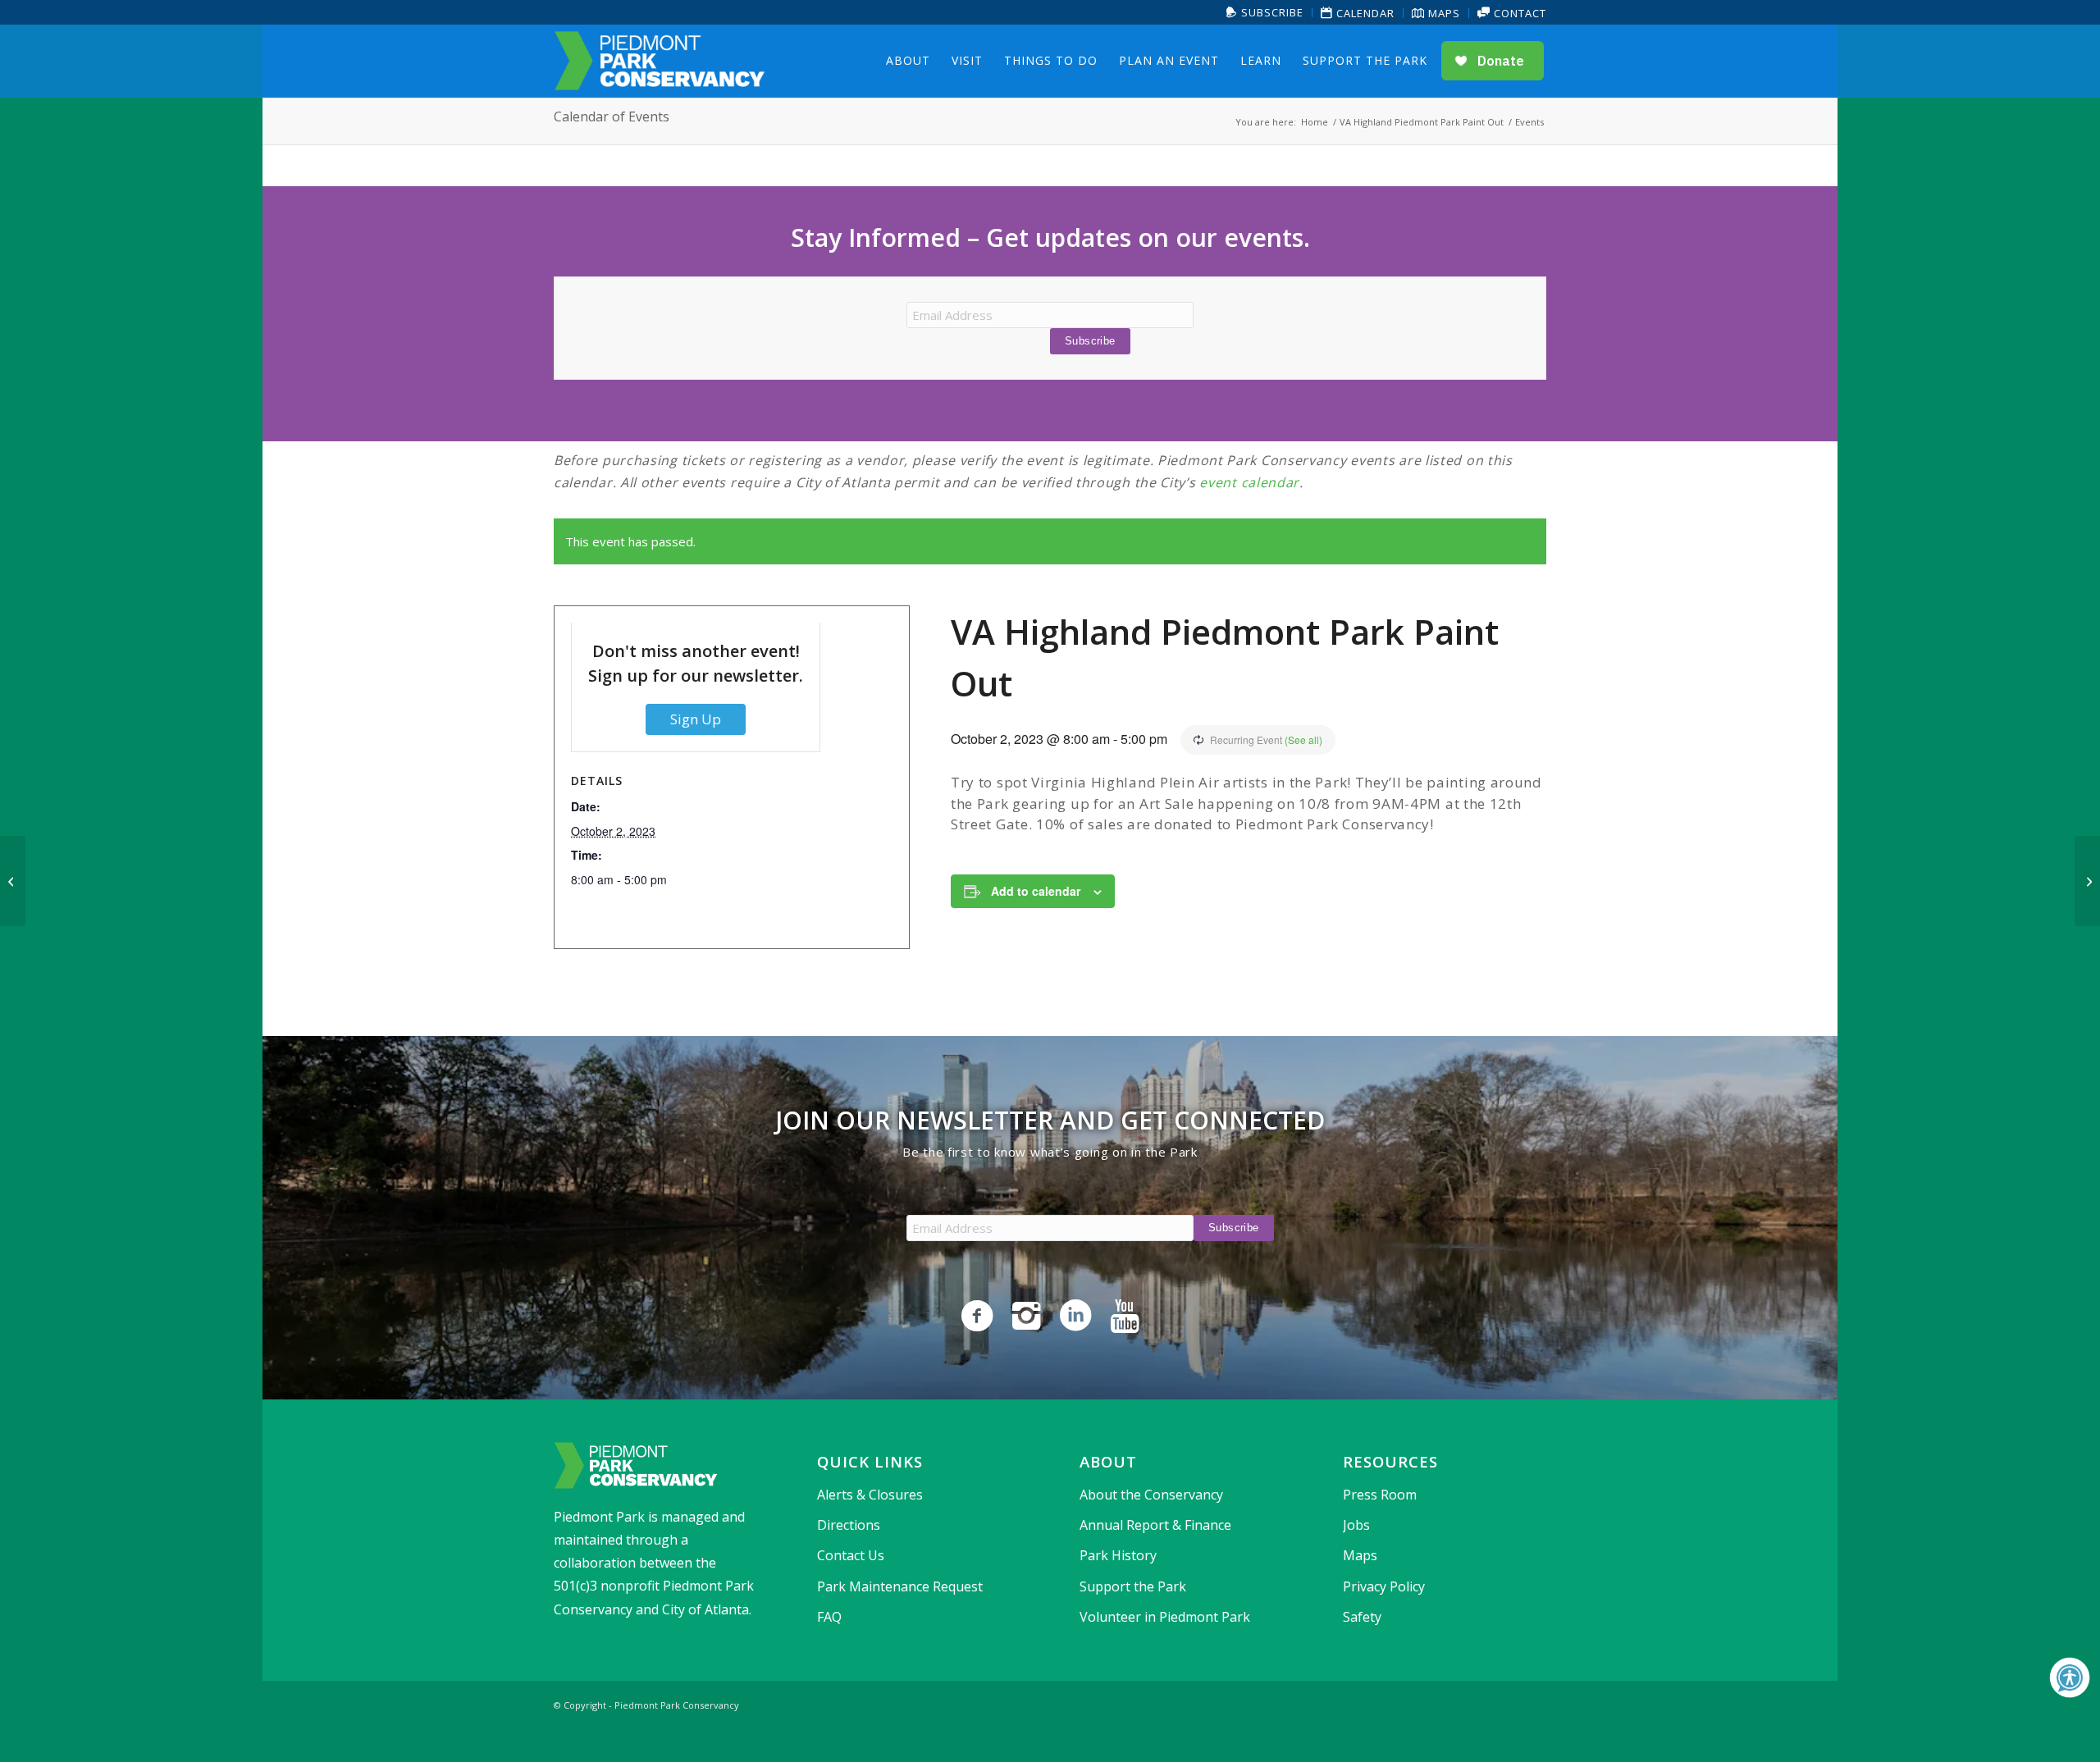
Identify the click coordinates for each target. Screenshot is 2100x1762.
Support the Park (1133, 1586)
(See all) (1303, 739)
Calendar (1364, 13)
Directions (849, 1525)
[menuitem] (1265, 13)
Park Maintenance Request (900, 1586)
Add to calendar (1036, 891)
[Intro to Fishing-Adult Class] (13, 881)
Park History (1118, 1555)
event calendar (1249, 482)
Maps (1443, 13)
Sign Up (696, 719)
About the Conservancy (1151, 1495)
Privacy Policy (1384, 1586)
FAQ (829, 1617)
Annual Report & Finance (1155, 1525)
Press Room (1380, 1495)
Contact (1518, 13)
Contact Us (851, 1555)
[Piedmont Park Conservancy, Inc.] (660, 61)
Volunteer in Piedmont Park (1165, 1617)
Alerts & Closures (870, 1495)
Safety (1362, 1617)
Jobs (1356, 1525)
